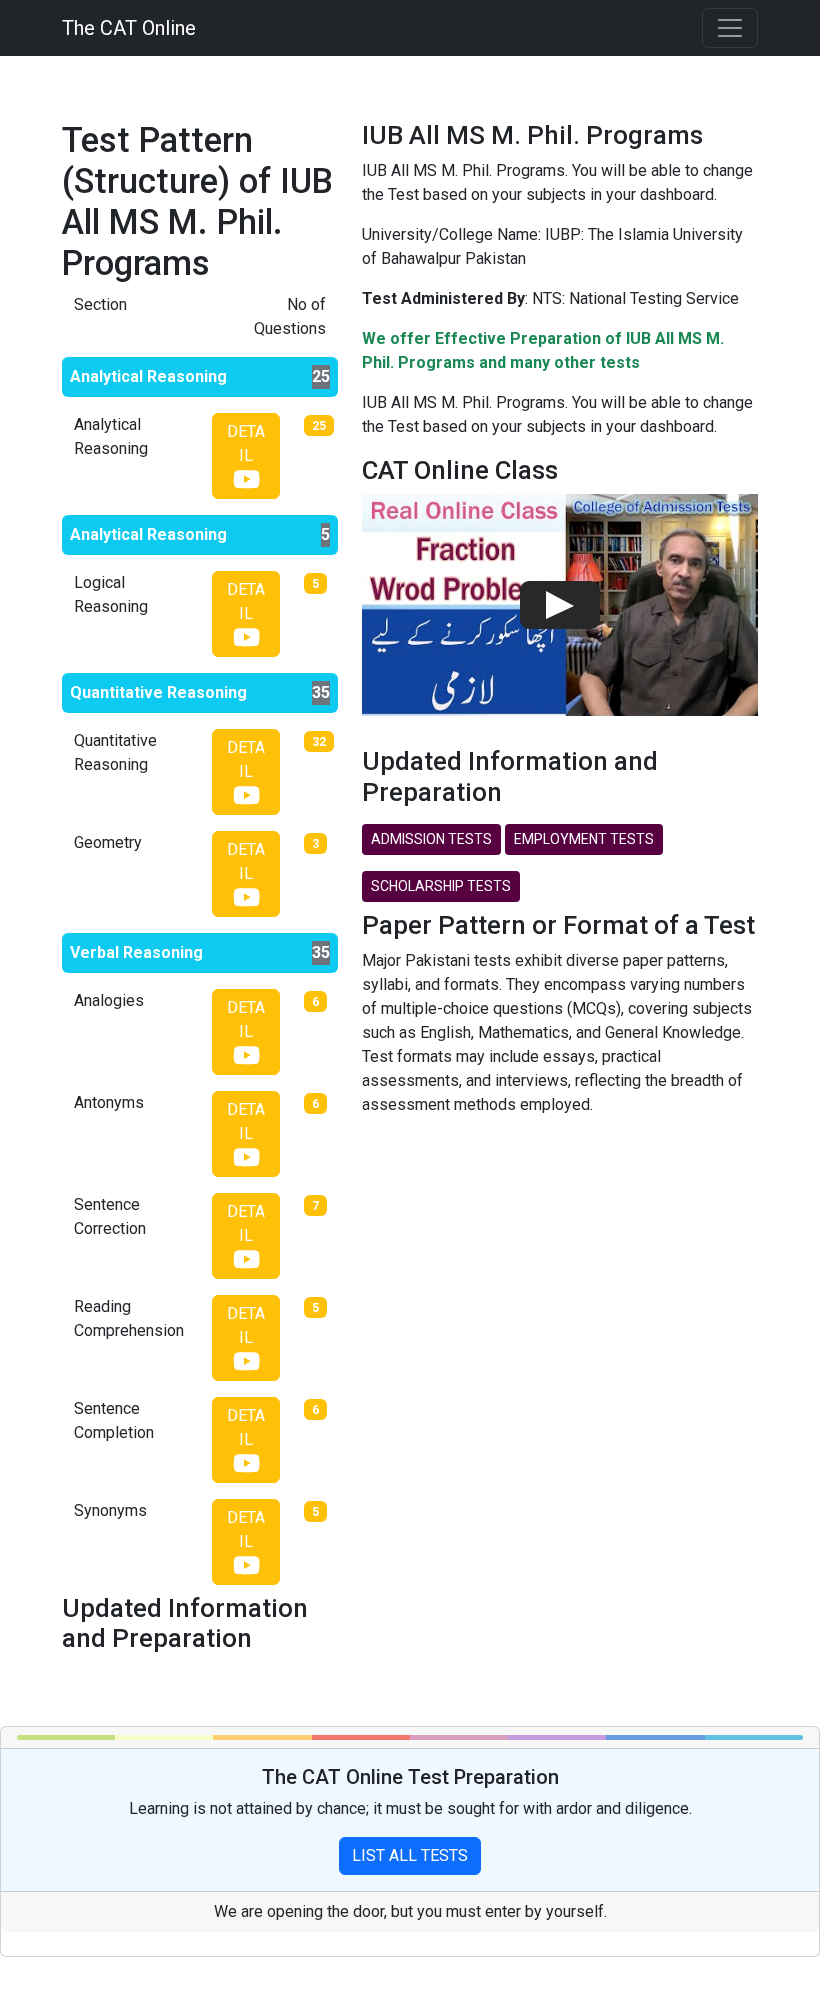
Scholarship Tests (441, 886)
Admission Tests (431, 839)
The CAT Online (129, 28)
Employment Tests (584, 839)
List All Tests (410, 1855)
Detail (246, 443)
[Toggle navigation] (730, 28)
